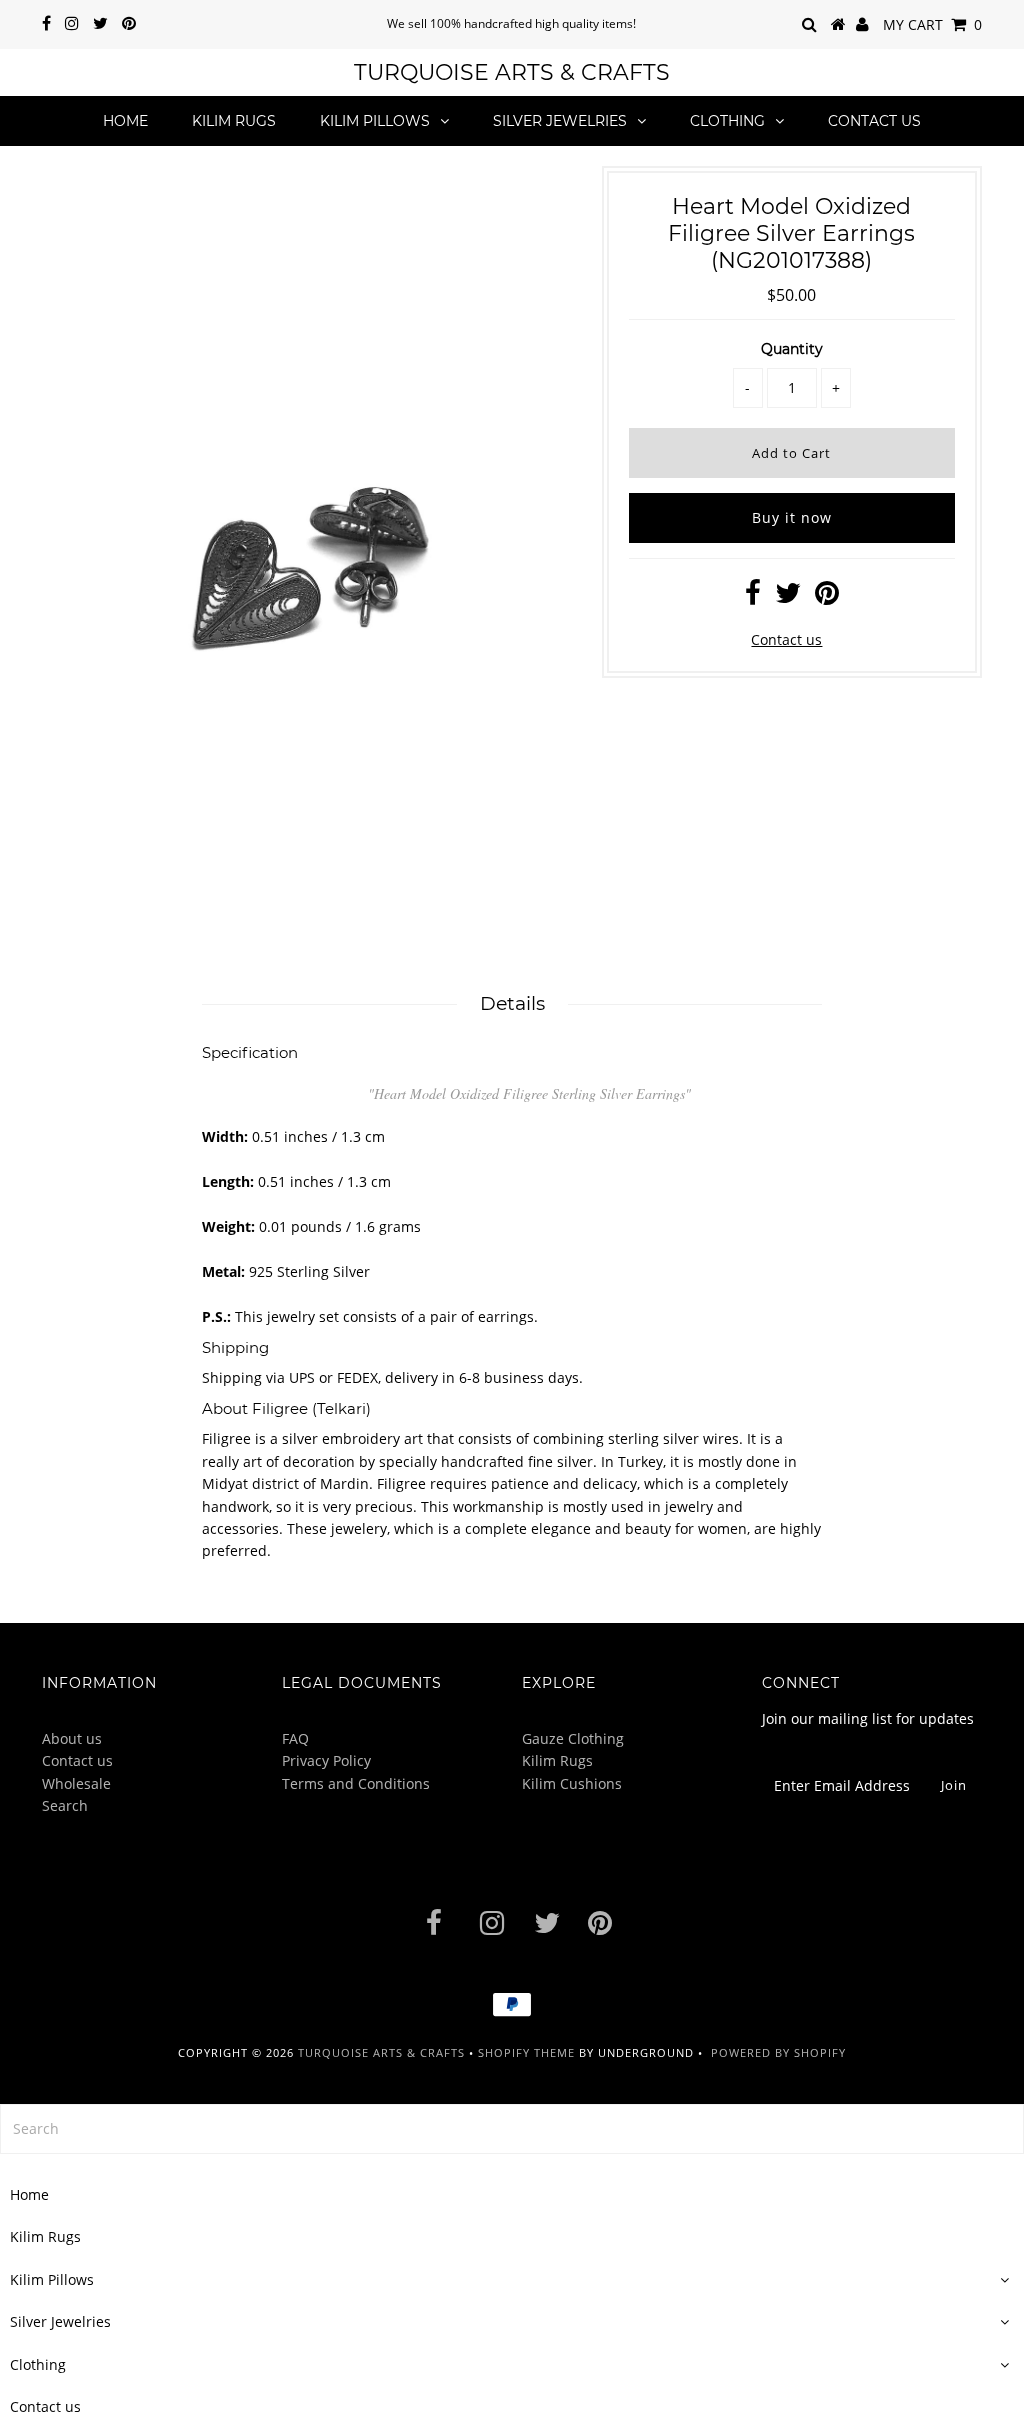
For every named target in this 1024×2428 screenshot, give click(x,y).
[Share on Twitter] (788, 597)
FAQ (295, 1738)
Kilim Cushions (572, 1783)
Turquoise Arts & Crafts (512, 72)
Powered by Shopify (778, 2052)
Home (125, 121)
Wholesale (76, 1783)
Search (65, 1805)
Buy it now (792, 517)
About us (72, 1738)
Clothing (727, 121)
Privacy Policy (326, 1760)
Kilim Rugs (234, 121)
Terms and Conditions (356, 1783)
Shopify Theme (526, 2052)
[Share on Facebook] (753, 597)
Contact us (874, 121)
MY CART (932, 24)
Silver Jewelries (560, 121)
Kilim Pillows (375, 121)
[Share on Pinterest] (827, 597)
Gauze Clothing (573, 1738)
